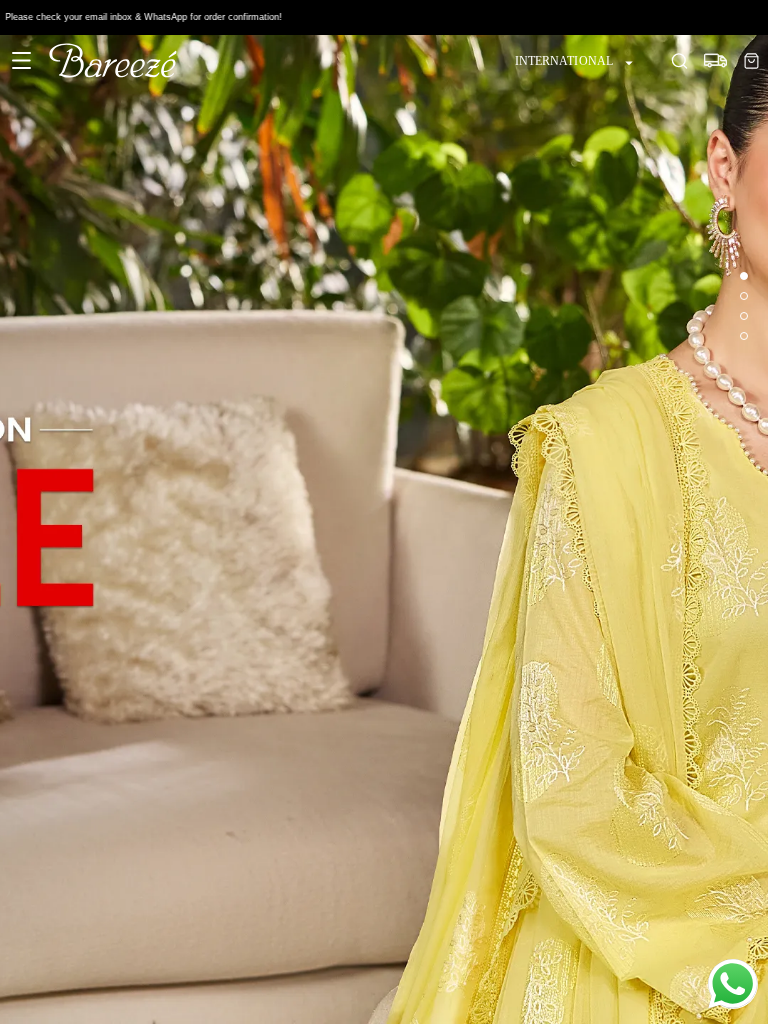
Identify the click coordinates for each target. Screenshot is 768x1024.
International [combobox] (564, 61)
